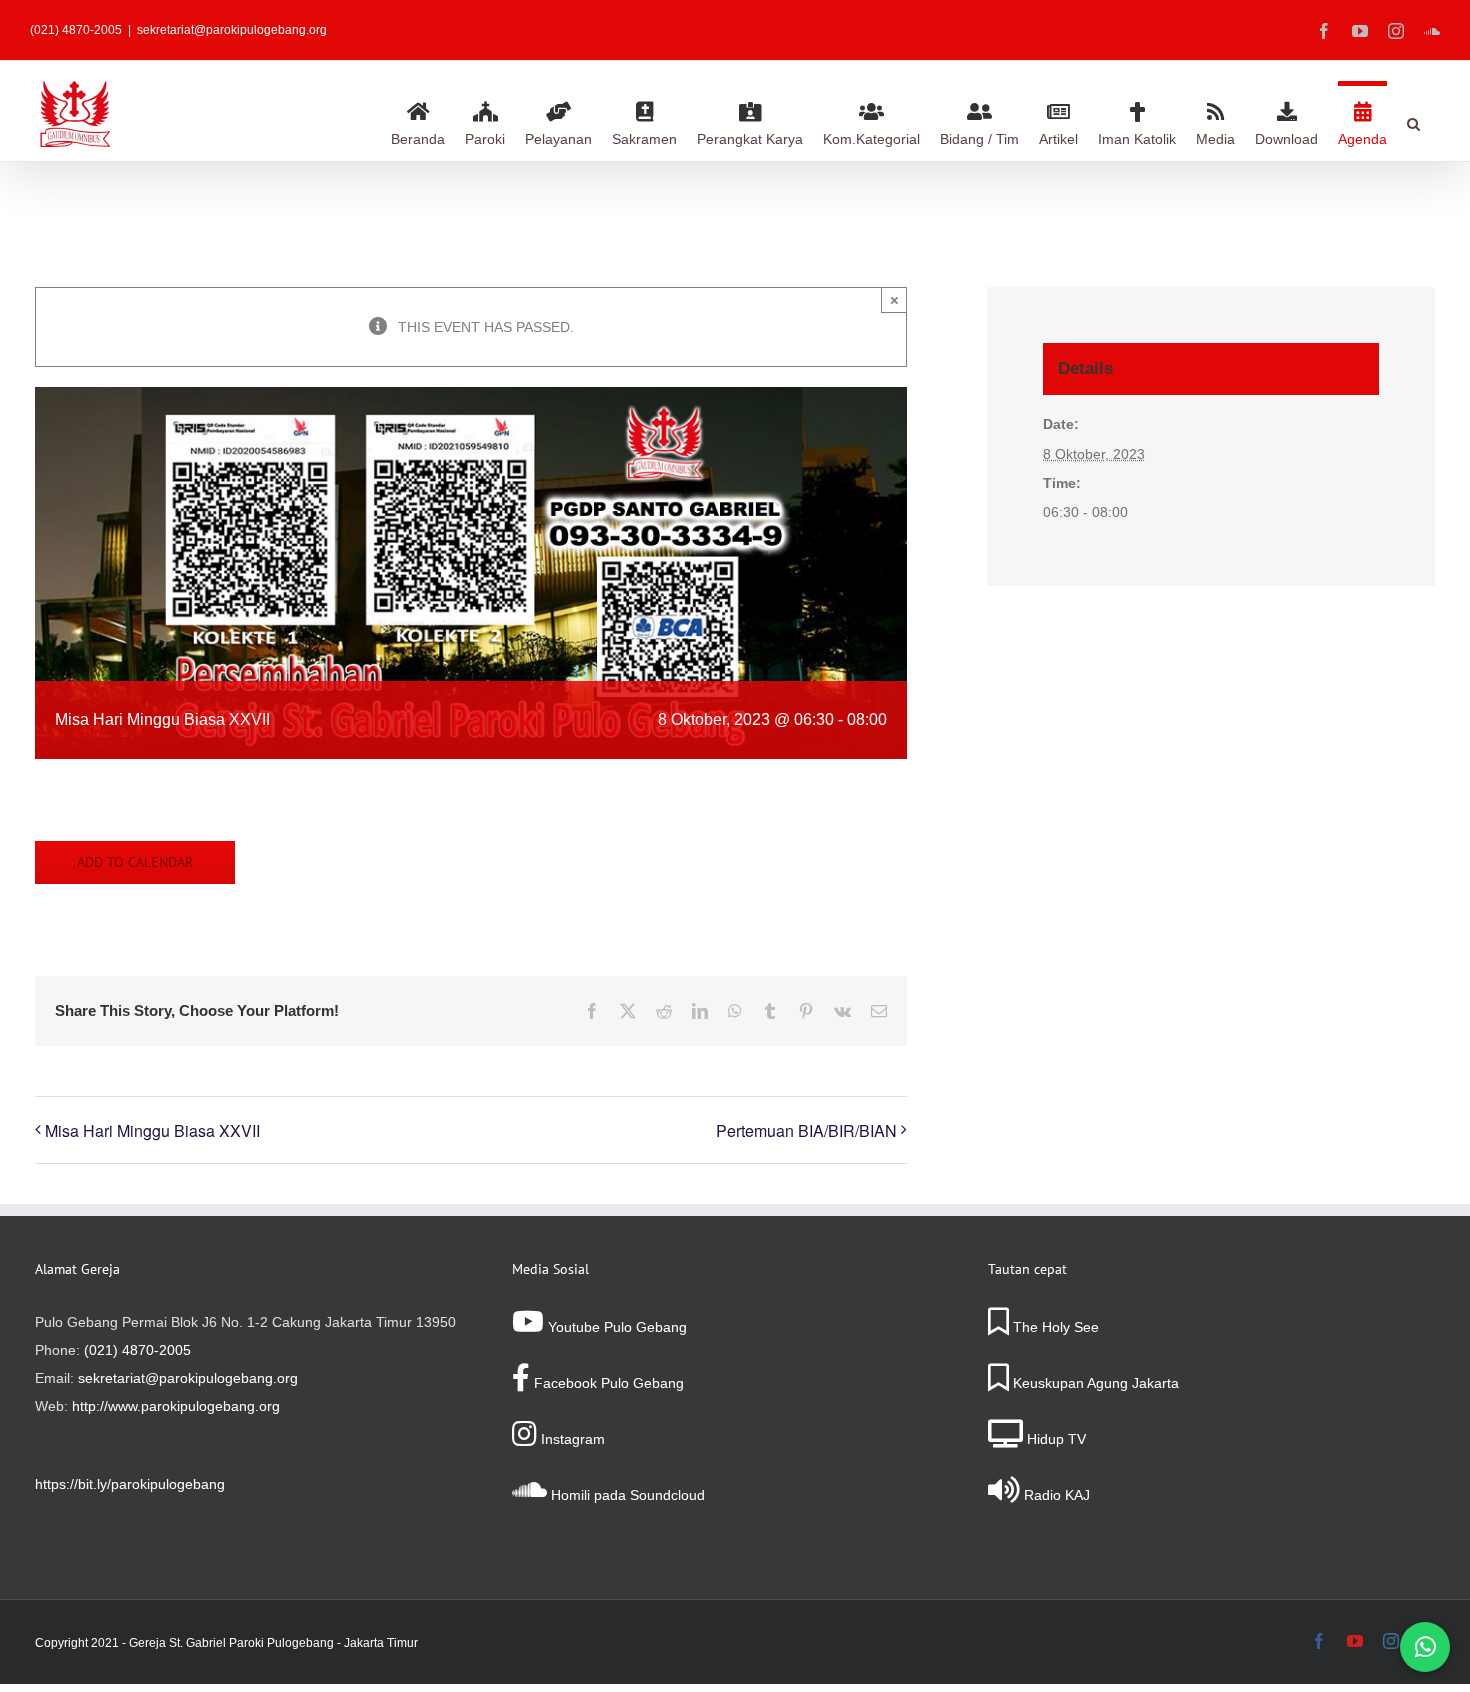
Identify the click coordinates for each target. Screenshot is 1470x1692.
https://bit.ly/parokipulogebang (130, 1484)
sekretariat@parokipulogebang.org (232, 30)
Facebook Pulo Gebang (607, 1383)
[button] (1413, 121)
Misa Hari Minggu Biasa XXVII (152, 1130)
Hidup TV (1054, 1439)
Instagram (571, 1439)
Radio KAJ (1055, 1495)
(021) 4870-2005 (137, 1350)
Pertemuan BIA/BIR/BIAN (806, 1130)
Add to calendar (135, 862)
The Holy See (1054, 1327)
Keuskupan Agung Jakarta (1094, 1383)
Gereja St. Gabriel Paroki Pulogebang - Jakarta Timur (273, 1643)
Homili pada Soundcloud (626, 1495)
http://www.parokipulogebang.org (176, 1406)
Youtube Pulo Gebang (615, 1327)
